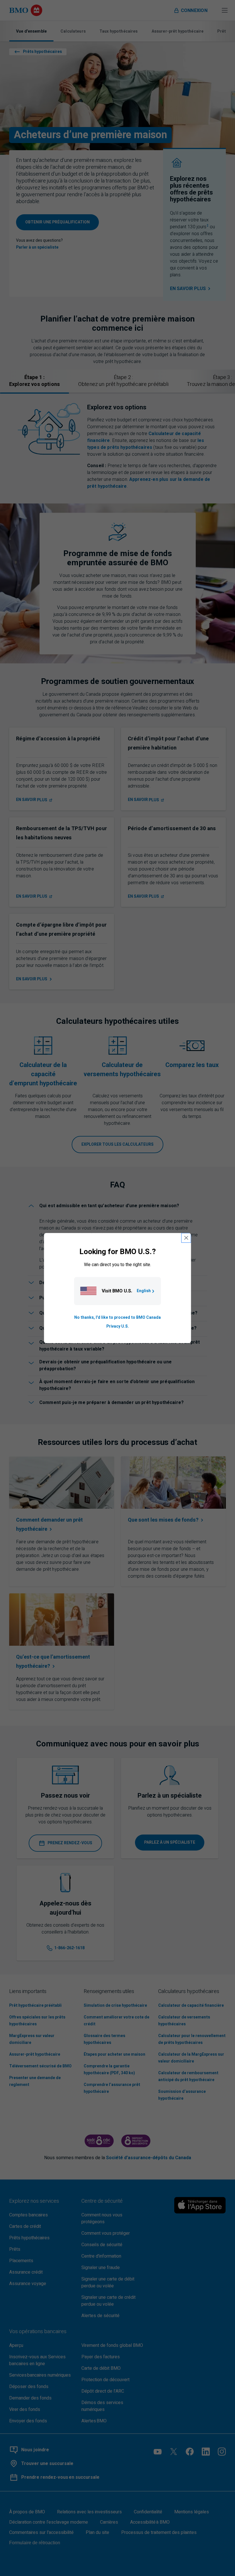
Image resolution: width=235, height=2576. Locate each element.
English (144, 1291)
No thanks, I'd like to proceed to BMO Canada (117, 1318)
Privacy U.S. (118, 1326)
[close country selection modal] (186, 1238)
